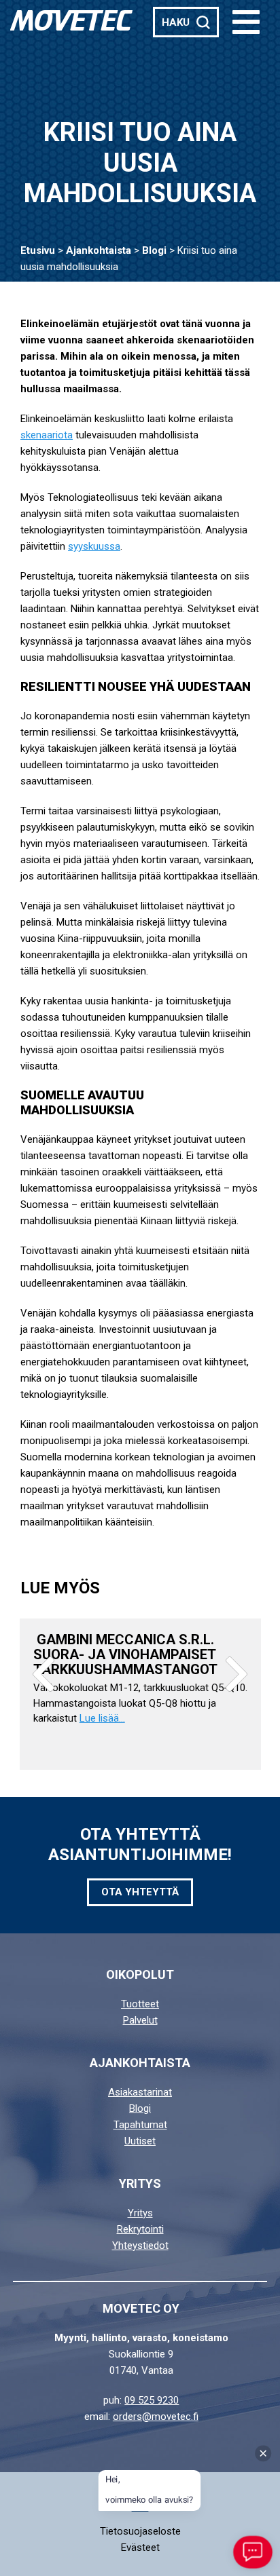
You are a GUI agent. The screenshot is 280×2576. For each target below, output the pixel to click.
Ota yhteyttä (140, 1892)
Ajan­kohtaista (99, 250)
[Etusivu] (71, 20)
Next (237, 1674)
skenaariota (47, 435)
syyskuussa (94, 546)
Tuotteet (140, 2004)
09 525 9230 (152, 2400)
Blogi (154, 250)
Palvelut (140, 2020)
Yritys (140, 2213)
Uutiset (140, 2141)
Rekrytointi (140, 2229)
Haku (176, 22)
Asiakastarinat (140, 2092)
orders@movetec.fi (156, 2417)
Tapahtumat (140, 2125)
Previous (43, 1674)
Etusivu (38, 250)
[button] (246, 22)
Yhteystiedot (140, 2246)
